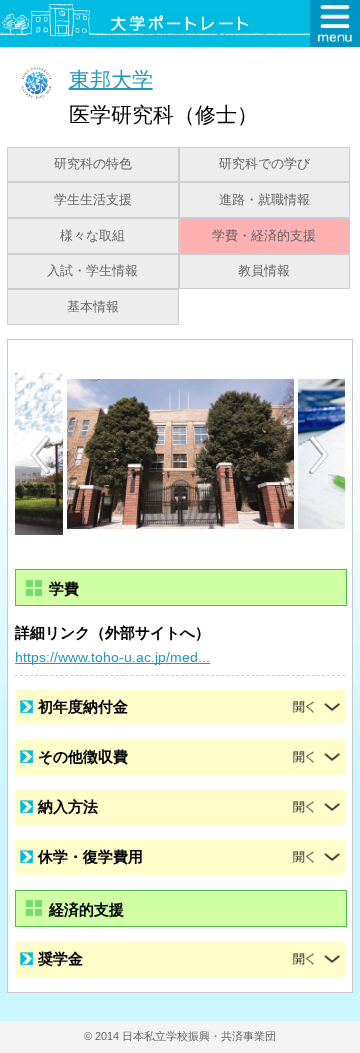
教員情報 (264, 271)
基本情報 (93, 307)
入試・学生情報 (92, 271)
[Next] (320, 455)
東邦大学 (111, 78)
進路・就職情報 (264, 200)
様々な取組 (92, 236)
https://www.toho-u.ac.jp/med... (112, 657)
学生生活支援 (93, 200)
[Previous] (40, 454)
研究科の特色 (93, 164)
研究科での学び (264, 164)
